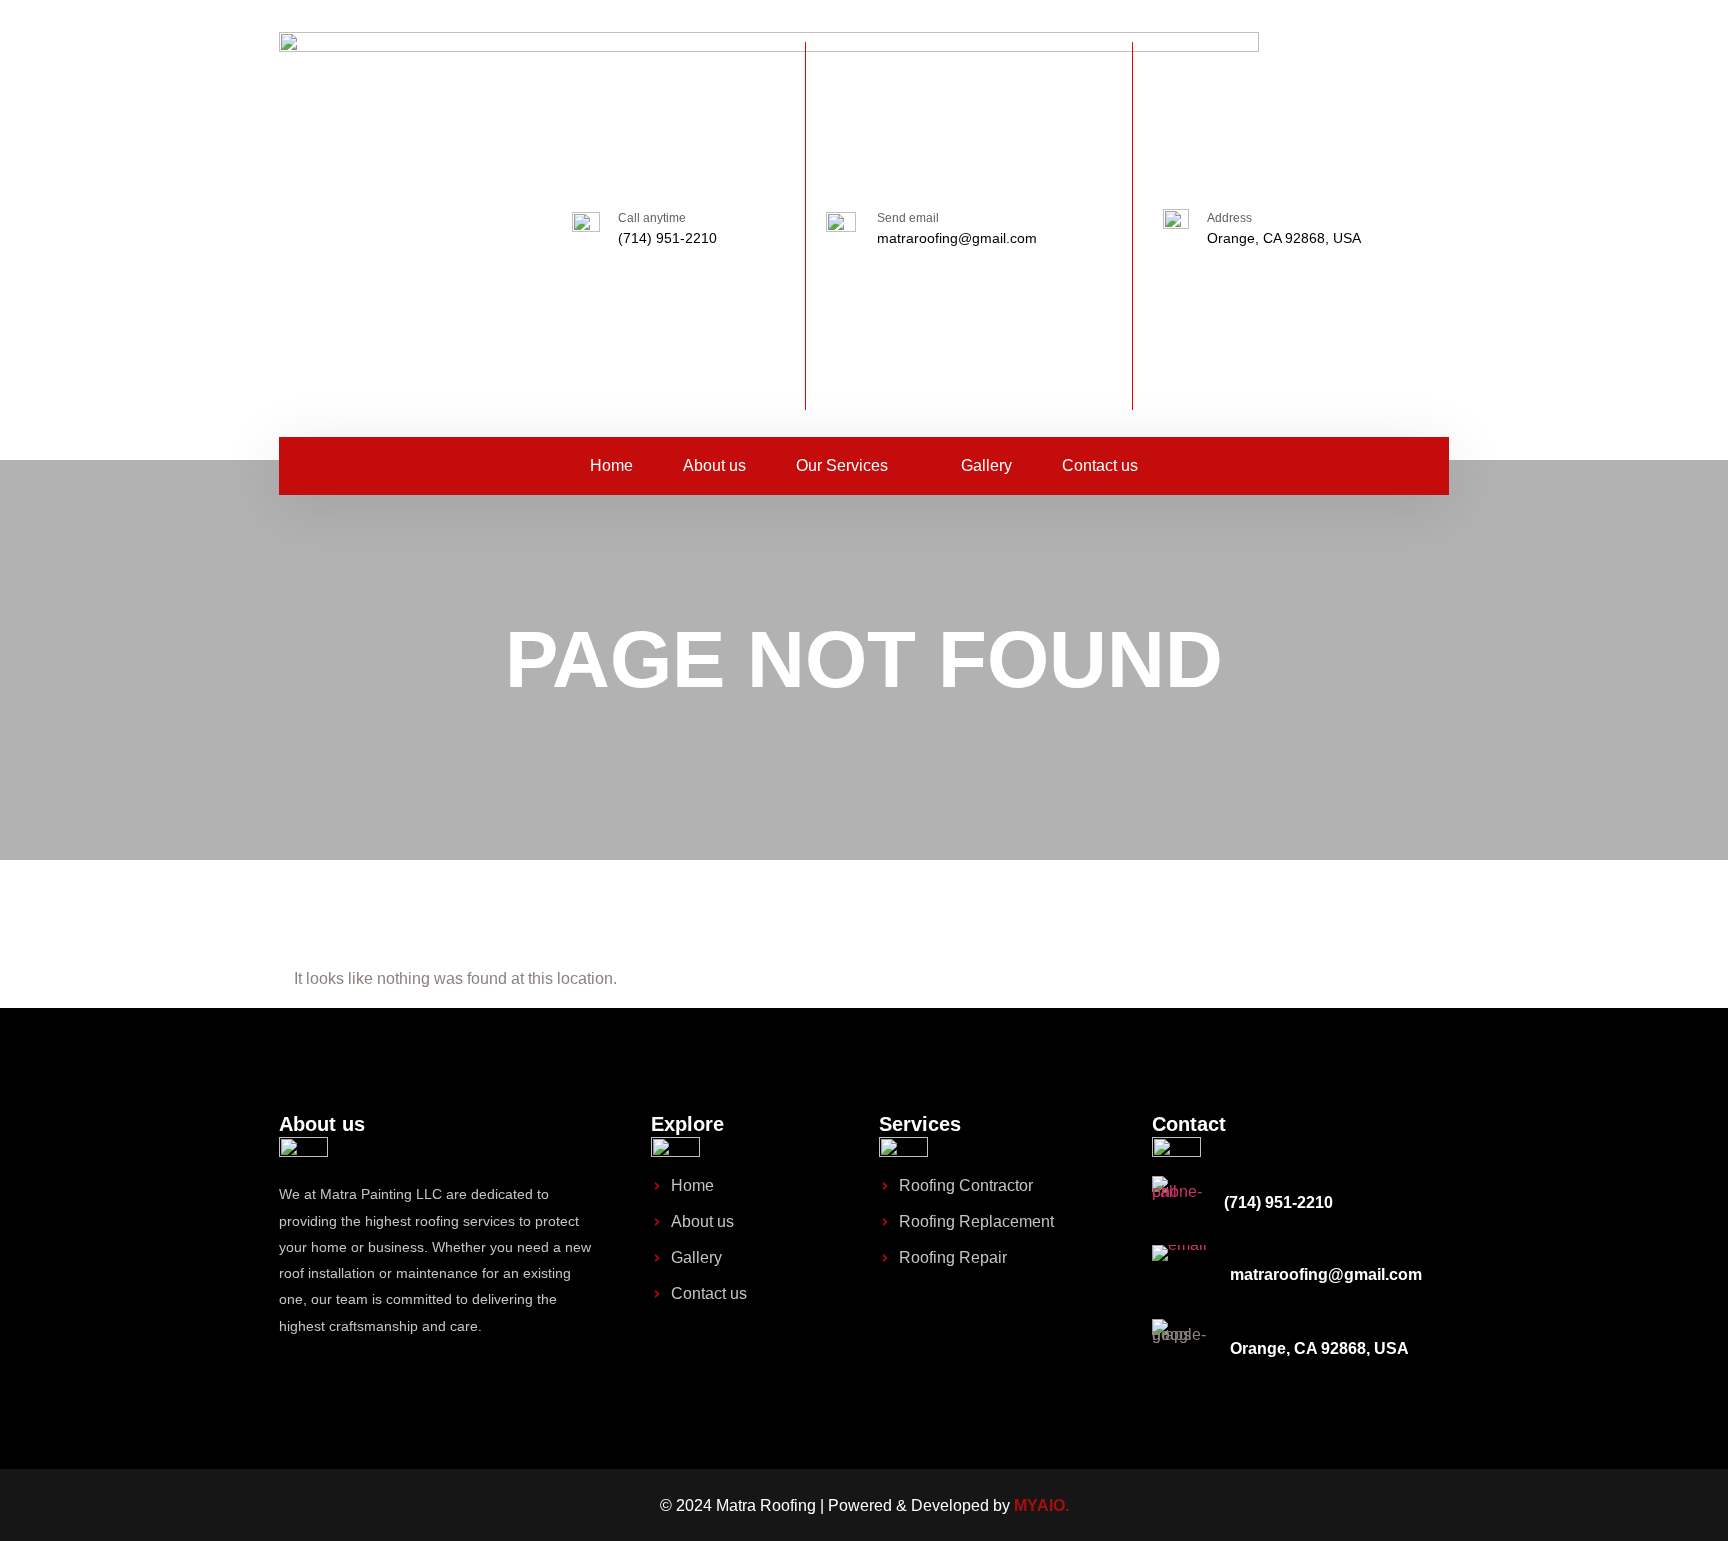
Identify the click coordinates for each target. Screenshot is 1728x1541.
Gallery (986, 465)
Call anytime (652, 218)
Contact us (1100, 465)
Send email (908, 218)
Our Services (842, 465)
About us (714, 465)
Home (611, 465)
